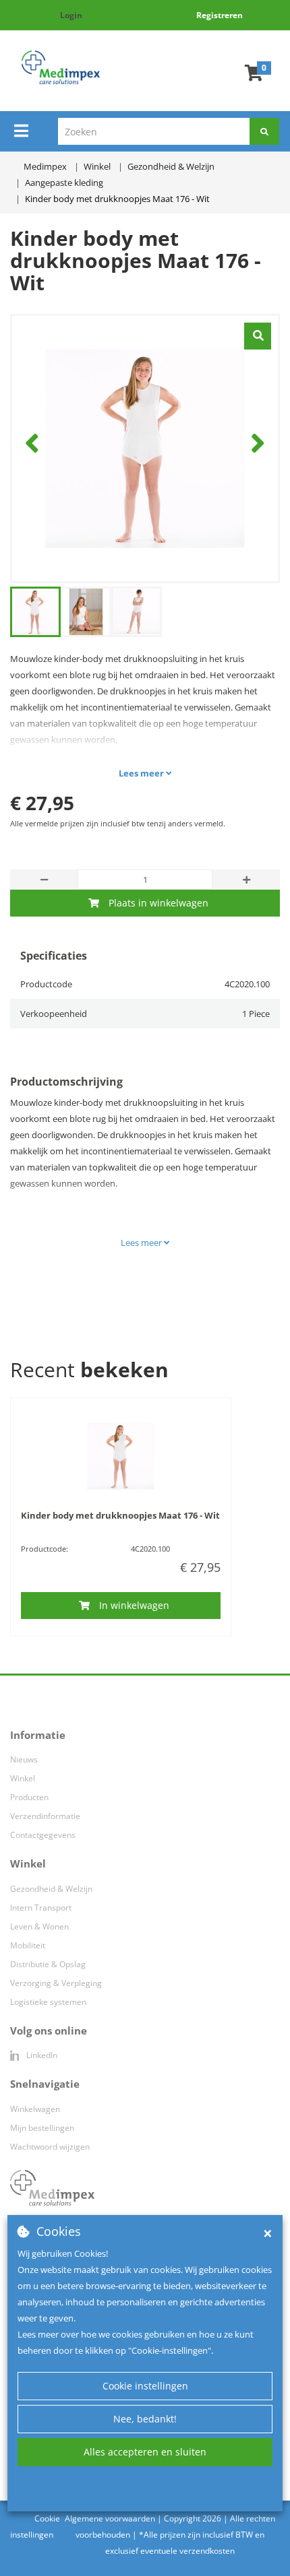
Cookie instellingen (145, 2386)
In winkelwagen (134, 1605)
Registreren (220, 15)
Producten (29, 1797)
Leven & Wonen (39, 1926)
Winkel (23, 1778)
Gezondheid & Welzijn (51, 1889)
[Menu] (21, 131)
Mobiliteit (28, 1945)
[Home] (60, 67)
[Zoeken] (264, 131)
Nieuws (24, 1759)
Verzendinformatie (45, 1816)
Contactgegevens (43, 1835)
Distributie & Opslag (48, 1964)
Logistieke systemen (48, 2002)
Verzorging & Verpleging (56, 1983)
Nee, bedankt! (145, 2419)
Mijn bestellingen (42, 2128)
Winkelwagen (35, 2109)
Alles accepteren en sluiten (145, 2452)
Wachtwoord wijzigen (50, 2147)
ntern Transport (42, 1908)
